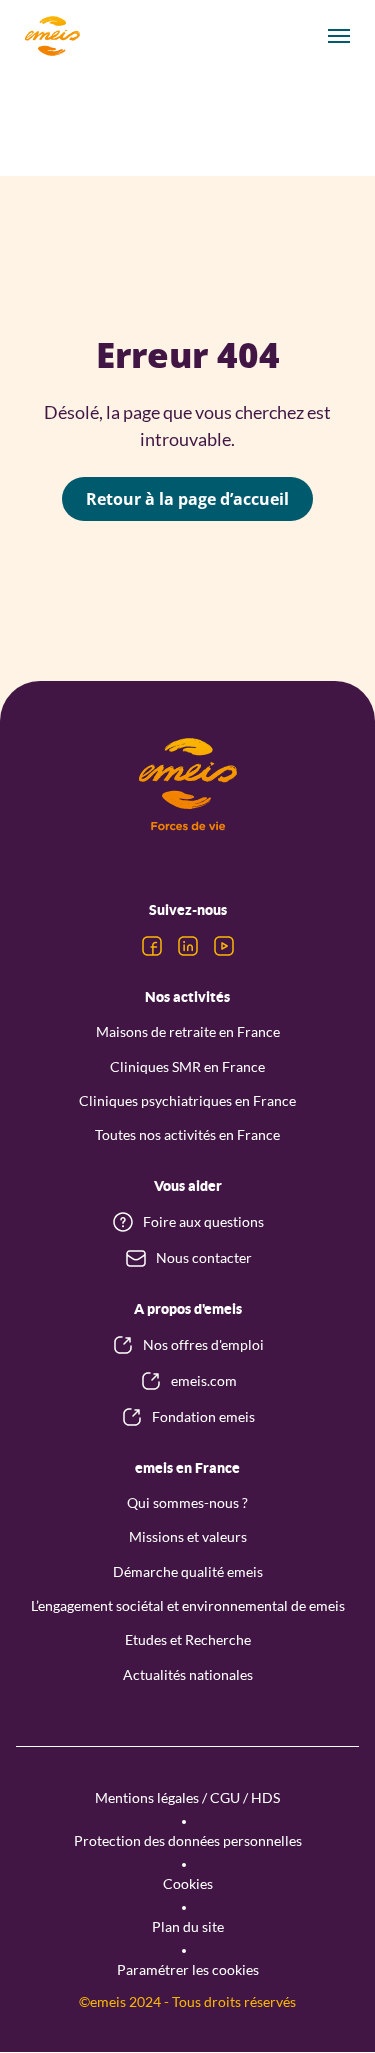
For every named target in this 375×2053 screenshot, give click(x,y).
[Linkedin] (188, 946)
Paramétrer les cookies (188, 1969)
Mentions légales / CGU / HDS (187, 1797)
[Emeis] (52, 36)
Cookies (188, 1883)
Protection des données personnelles (188, 1840)
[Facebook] (152, 946)
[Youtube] (224, 946)
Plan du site (188, 1926)
